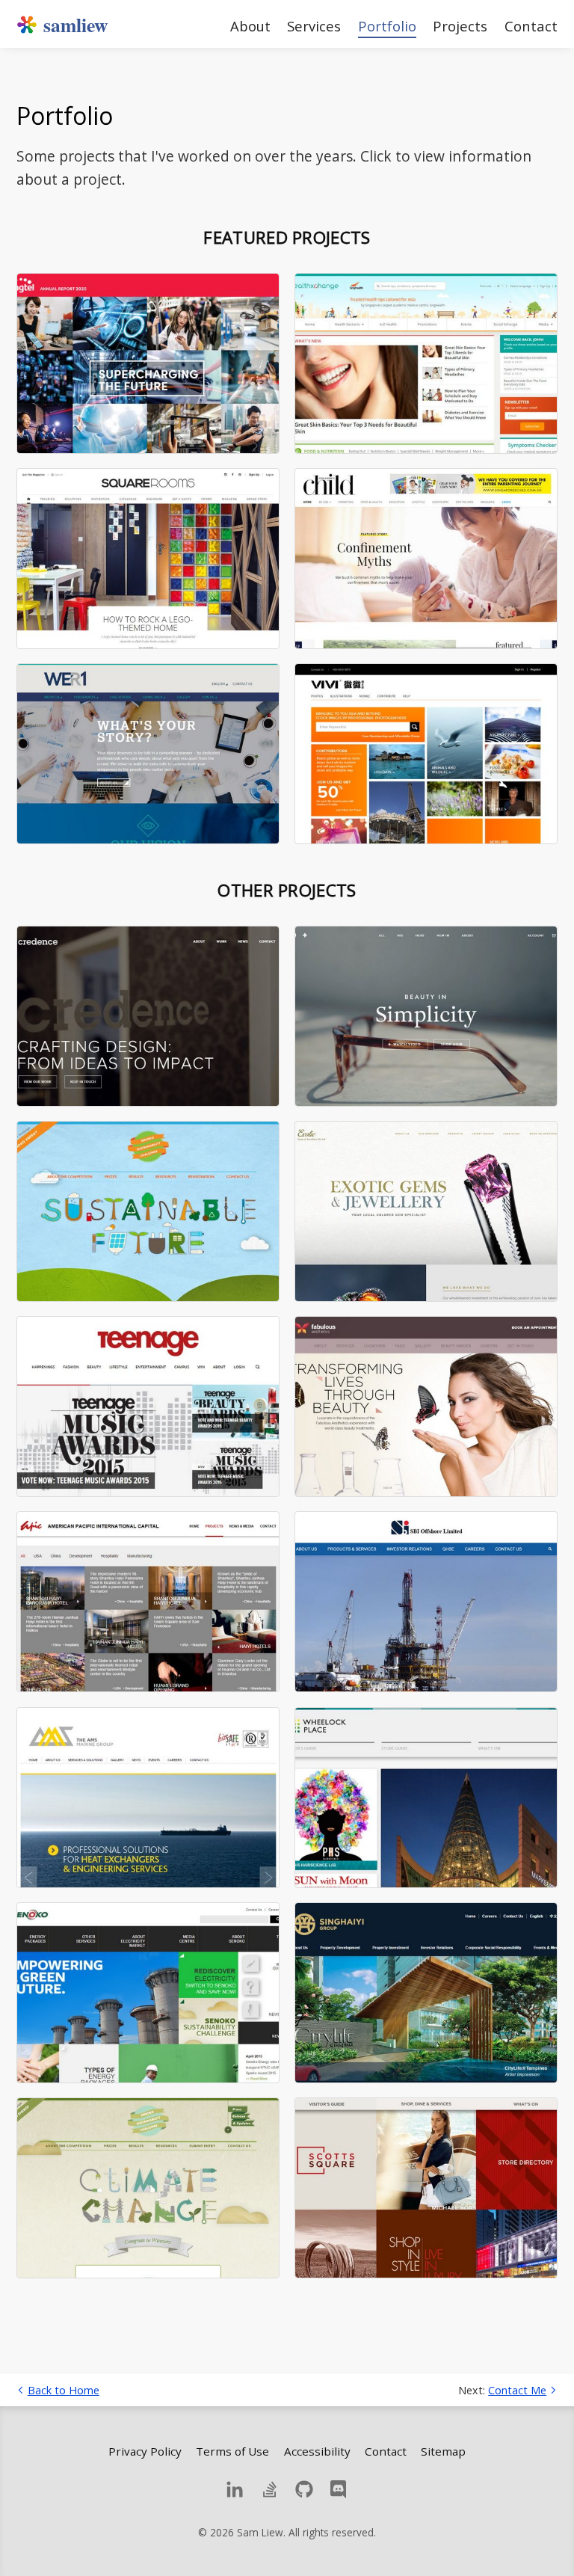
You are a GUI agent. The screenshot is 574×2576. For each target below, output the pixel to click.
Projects (460, 25)
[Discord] (339, 2489)
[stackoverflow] (270, 2489)
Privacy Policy (145, 2451)
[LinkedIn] (235, 2489)
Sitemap (443, 2451)
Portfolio (387, 26)
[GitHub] (304, 2489)
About (250, 25)
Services (314, 25)
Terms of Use (232, 2451)
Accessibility (317, 2451)
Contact (531, 25)
